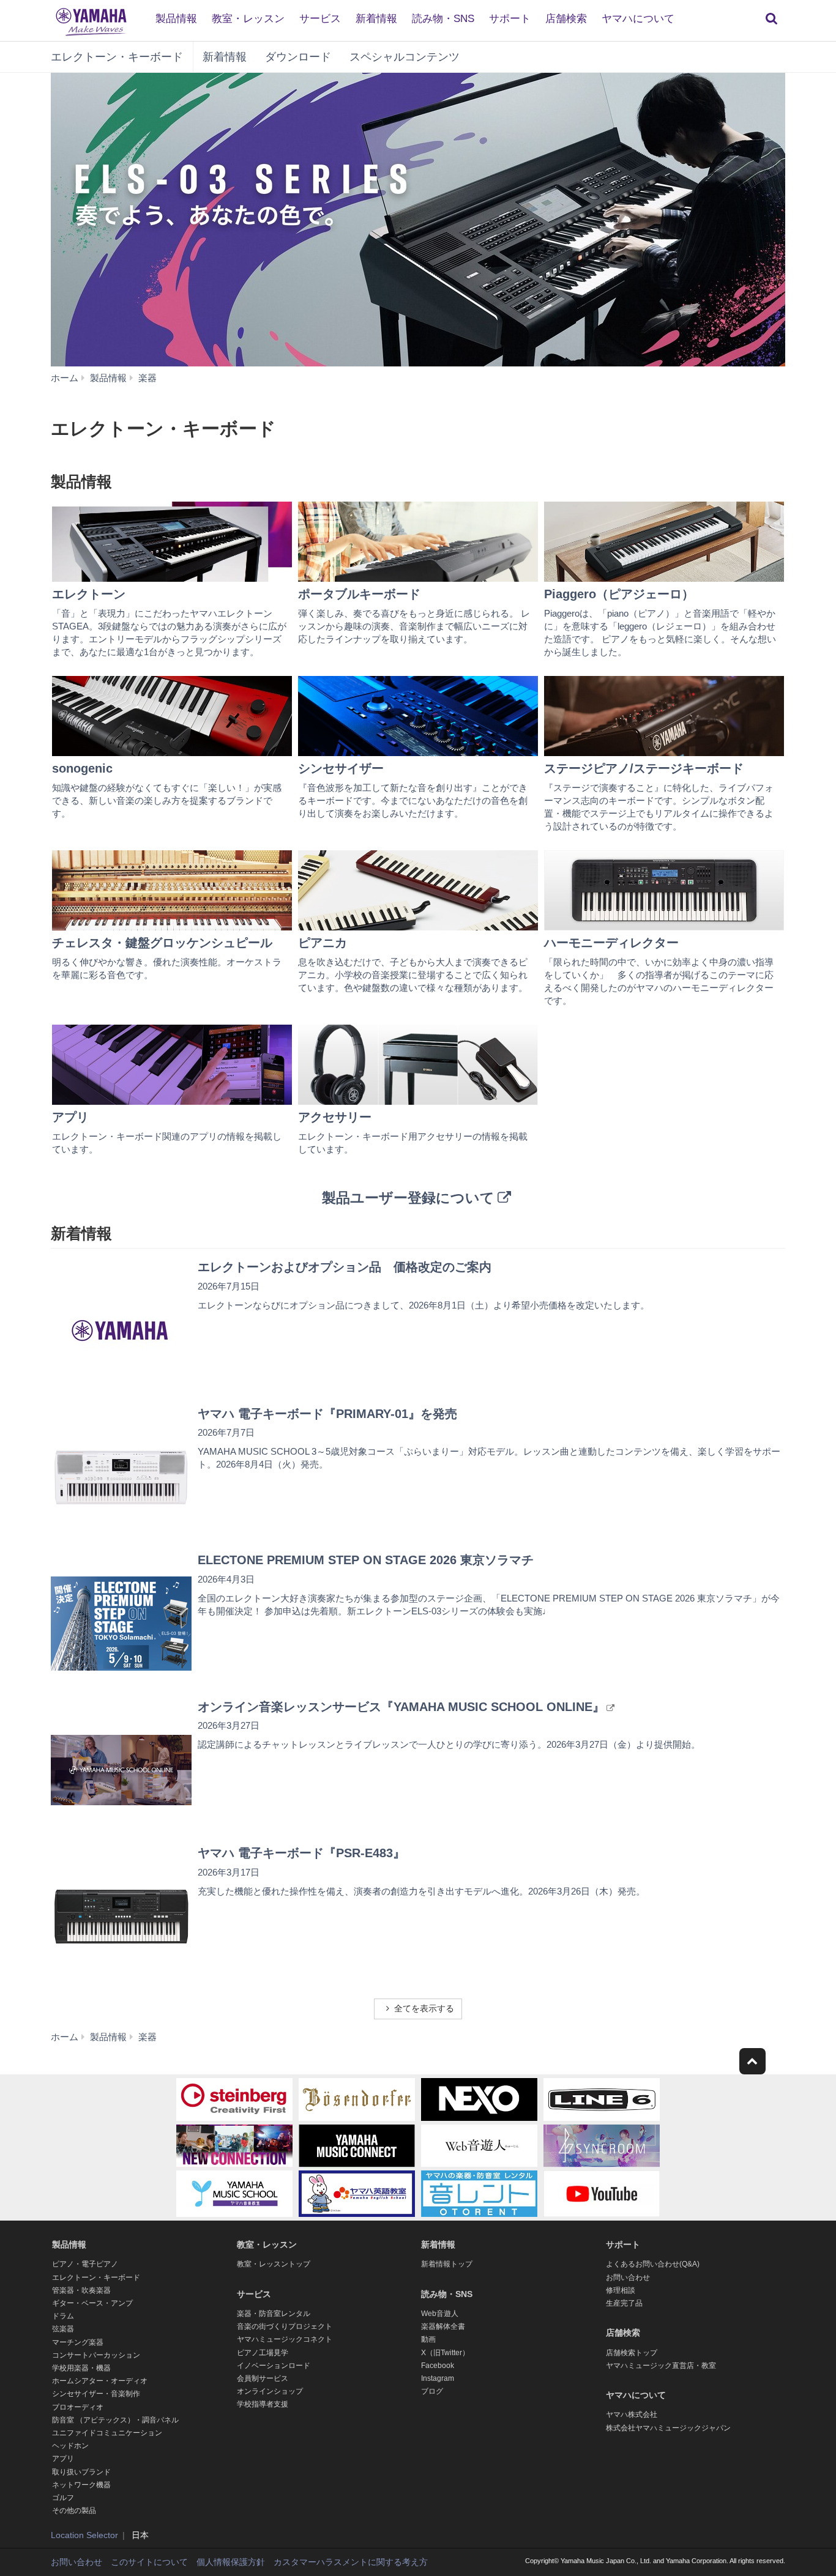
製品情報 (176, 19)
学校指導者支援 (263, 2404)
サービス (320, 19)
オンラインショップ (270, 2391)
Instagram (438, 2378)
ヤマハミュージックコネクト (285, 2339)
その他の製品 (74, 2511)
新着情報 (376, 19)
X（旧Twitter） (445, 2353)
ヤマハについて (638, 19)
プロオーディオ (78, 2407)
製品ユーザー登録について (408, 1198)
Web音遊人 (440, 2314)
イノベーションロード (274, 2366)
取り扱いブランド (81, 2472)
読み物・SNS (443, 19)
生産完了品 (624, 2303)
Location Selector (84, 2535)
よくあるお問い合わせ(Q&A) (653, 2264)
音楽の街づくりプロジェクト (285, 2326)
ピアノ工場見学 (263, 2353)
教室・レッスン (248, 19)
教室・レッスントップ (274, 2264)
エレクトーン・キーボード (117, 57)
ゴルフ (63, 2498)
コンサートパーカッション (96, 2355)
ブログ (432, 2391)
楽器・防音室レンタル (274, 2314)
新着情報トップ (447, 2264)
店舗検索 (566, 19)
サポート (510, 19)
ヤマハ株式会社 (632, 2415)
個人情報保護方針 (231, 2562)
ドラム (63, 2316)
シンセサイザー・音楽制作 (96, 2394)
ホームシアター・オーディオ (100, 2381)
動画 (428, 2339)
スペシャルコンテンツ (405, 57)
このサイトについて (149, 2562)
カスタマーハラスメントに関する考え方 (351, 2562)
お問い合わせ (628, 2277)
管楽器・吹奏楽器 (81, 2290)
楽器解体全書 (443, 2326)
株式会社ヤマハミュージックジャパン (668, 2428)
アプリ (63, 2459)
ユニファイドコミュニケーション (107, 2433)
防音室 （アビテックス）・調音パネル (115, 2420)
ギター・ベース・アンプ (92, 2303)
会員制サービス (263, 2378)
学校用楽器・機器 (81, 2368)
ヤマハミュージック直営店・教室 (661, 2366)
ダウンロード (298, 57)
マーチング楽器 (78, 2342)
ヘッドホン (70, 2446)
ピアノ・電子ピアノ (85, 2264)
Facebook (438, 2366)
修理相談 (621, 2290)
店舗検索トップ (632, 2353)
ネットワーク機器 (81, 2485)
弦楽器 (63, 2329)
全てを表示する (424, 2008)
